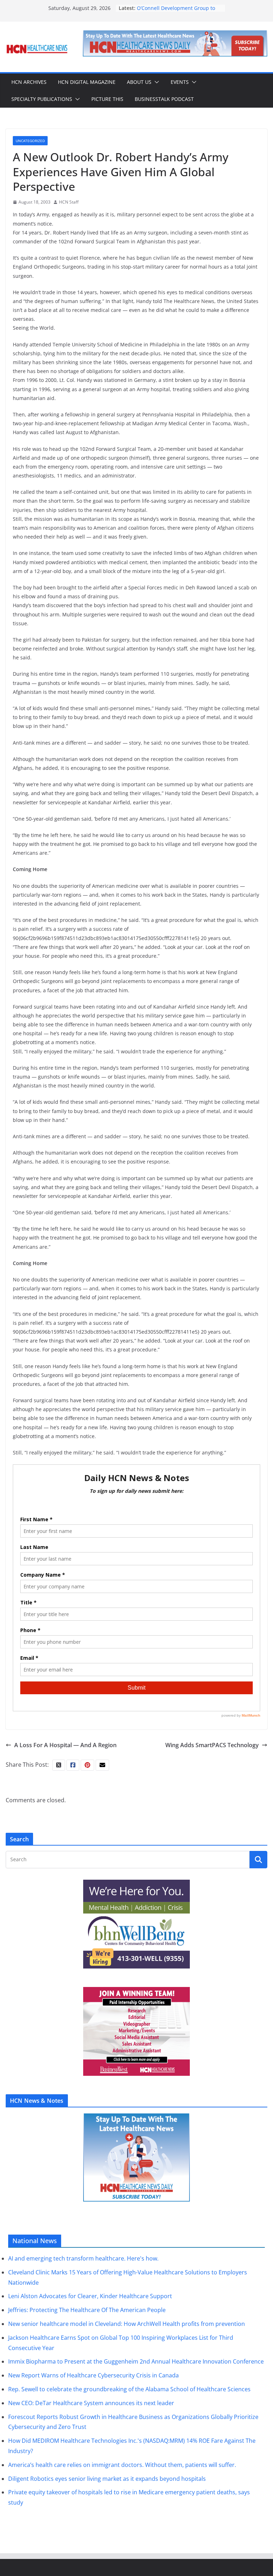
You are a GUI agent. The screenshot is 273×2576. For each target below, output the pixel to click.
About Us (139, 82)
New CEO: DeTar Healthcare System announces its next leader (91, 2403)
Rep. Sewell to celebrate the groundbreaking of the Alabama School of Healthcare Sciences (129, 2389)
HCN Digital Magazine (87, 82)
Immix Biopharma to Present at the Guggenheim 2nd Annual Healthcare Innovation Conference (136, 2361)
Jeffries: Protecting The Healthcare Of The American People (87, 2310)
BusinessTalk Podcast (164, 99)
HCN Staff (69, 202)
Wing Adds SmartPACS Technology (212, 1745)
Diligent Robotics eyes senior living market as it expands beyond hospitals (107, 2479)
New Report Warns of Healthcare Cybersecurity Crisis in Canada (93, 2375)
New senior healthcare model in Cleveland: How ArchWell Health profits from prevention (127, 2324)
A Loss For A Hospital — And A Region (65, 1745)
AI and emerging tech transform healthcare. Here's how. (83, 2258)
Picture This (107, 99)
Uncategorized (30, 141)
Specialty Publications (42, 99)
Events (180, 82)
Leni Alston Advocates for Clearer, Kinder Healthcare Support (90, 2296)
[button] (155, 82)
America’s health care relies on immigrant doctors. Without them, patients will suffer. (122, 2465)
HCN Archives (29, 82)
